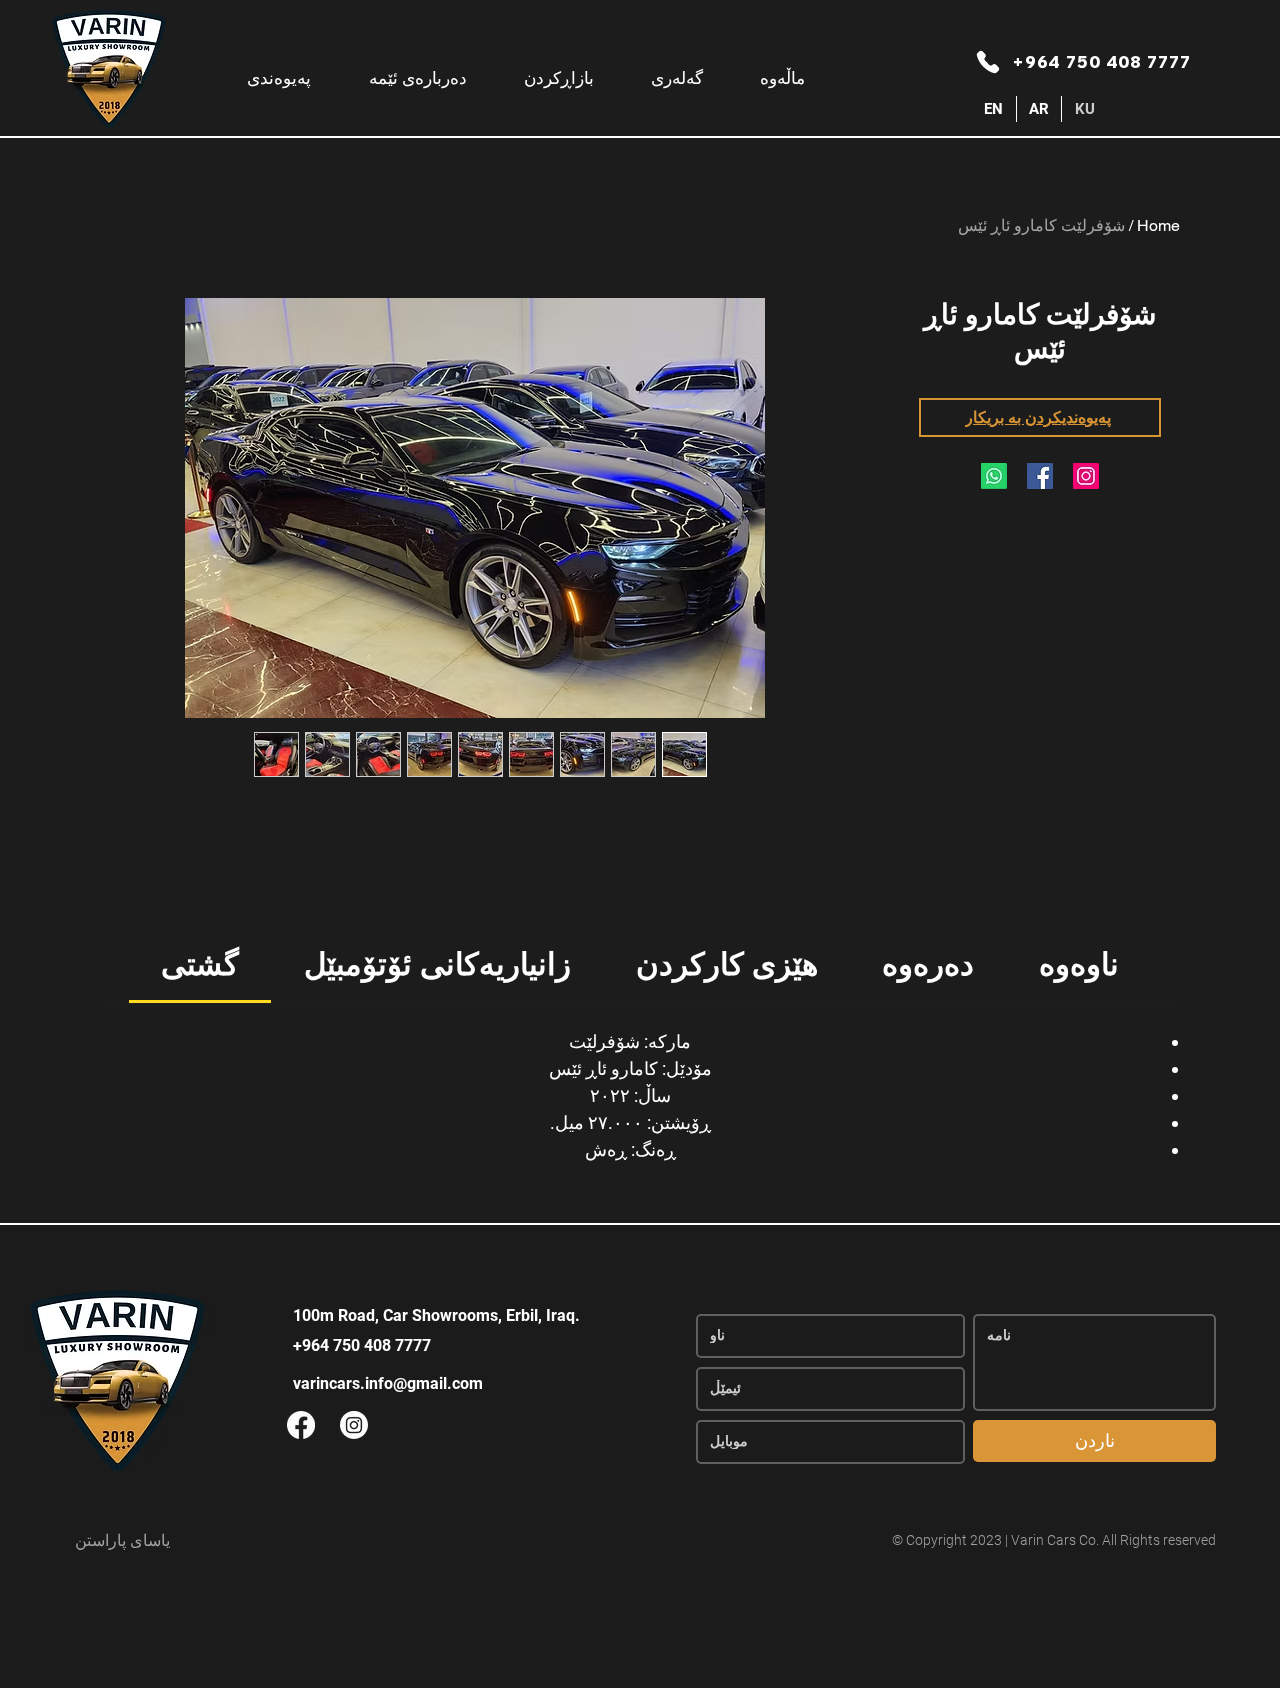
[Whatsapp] (994, 476)
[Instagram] (1086, 476)
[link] (200, 964)
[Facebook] (1040, 476)
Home (1158, 225)
